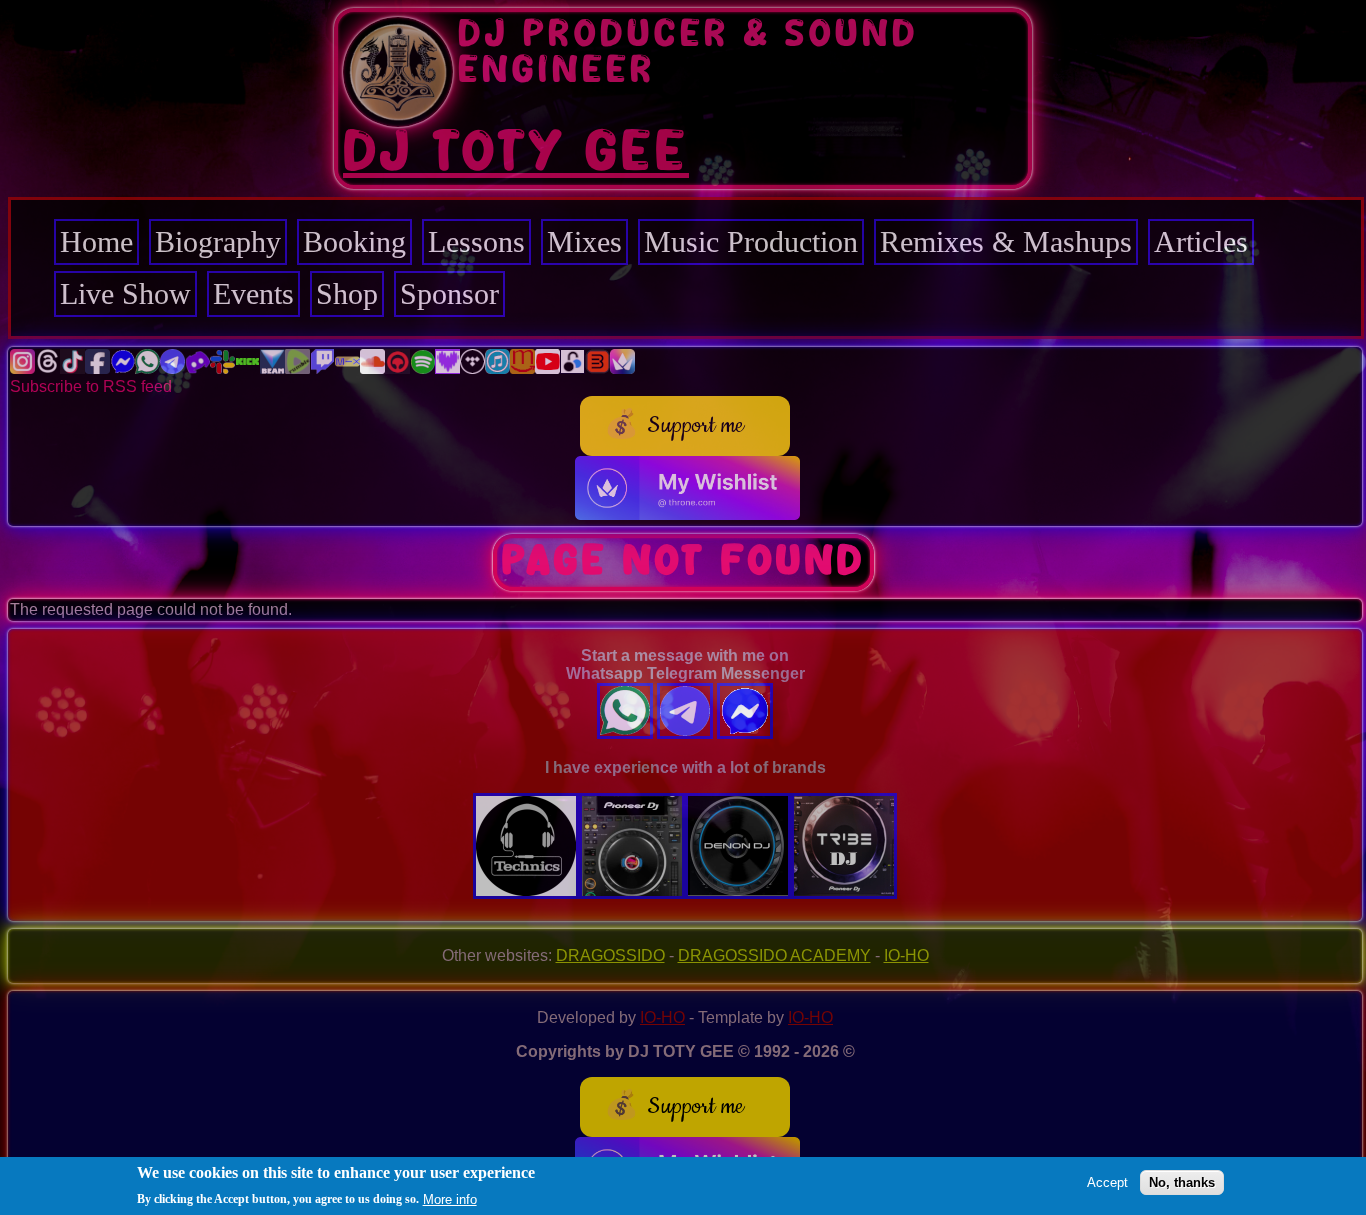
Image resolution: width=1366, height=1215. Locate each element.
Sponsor (449, 293)
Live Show (125, 293)
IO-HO (906, 955)
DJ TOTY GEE (516, 153)
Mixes (584, 241)
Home (96, 241)
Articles (1201, 241)
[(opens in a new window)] (22, 368)
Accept (1107, 1182)
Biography (218, 241)
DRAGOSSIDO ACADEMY (774, 955)
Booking (354, 241)
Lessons (476, 241)
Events (253, 293)
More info (450, 1198)
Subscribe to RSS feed (91, 386)
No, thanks (1182, 1182)
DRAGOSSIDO (610, 955)
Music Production (751, 241)
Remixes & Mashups (1006, 241)
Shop (347, 293)
